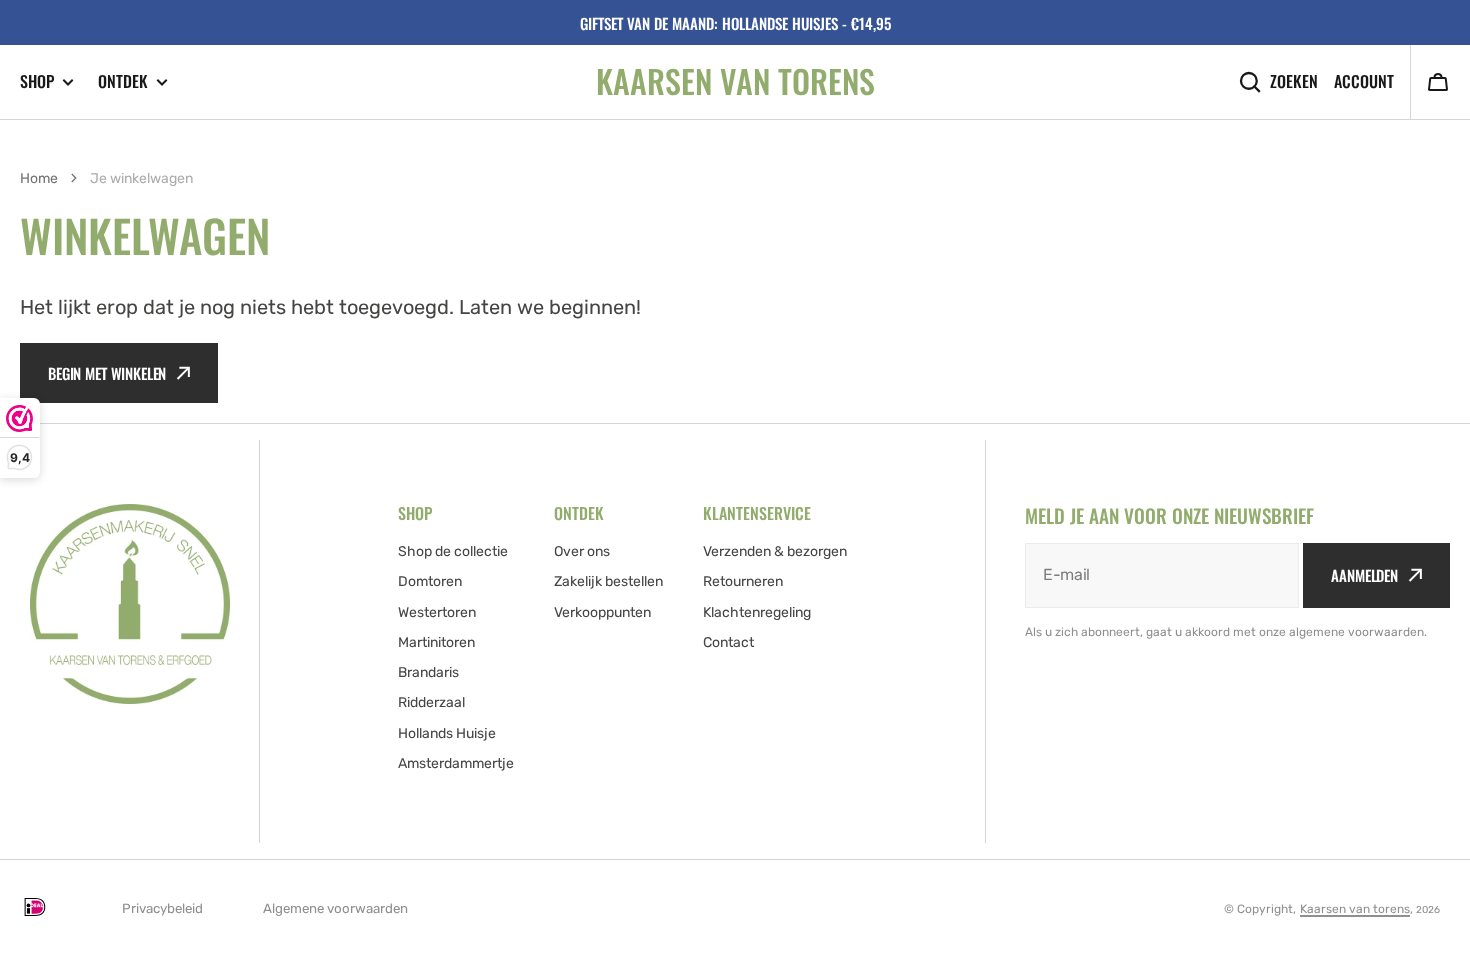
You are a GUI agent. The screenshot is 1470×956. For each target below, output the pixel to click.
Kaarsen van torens (1355, 909)
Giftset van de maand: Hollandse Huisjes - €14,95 (735, 23)
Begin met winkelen (107, 373)
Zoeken (1294, 81)
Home (39, 178)
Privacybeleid (162, 908)
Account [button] (1364, 81)
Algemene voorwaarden (335, 908)
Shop (37, 81)
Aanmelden (1364, 575)
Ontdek (123, 81)
